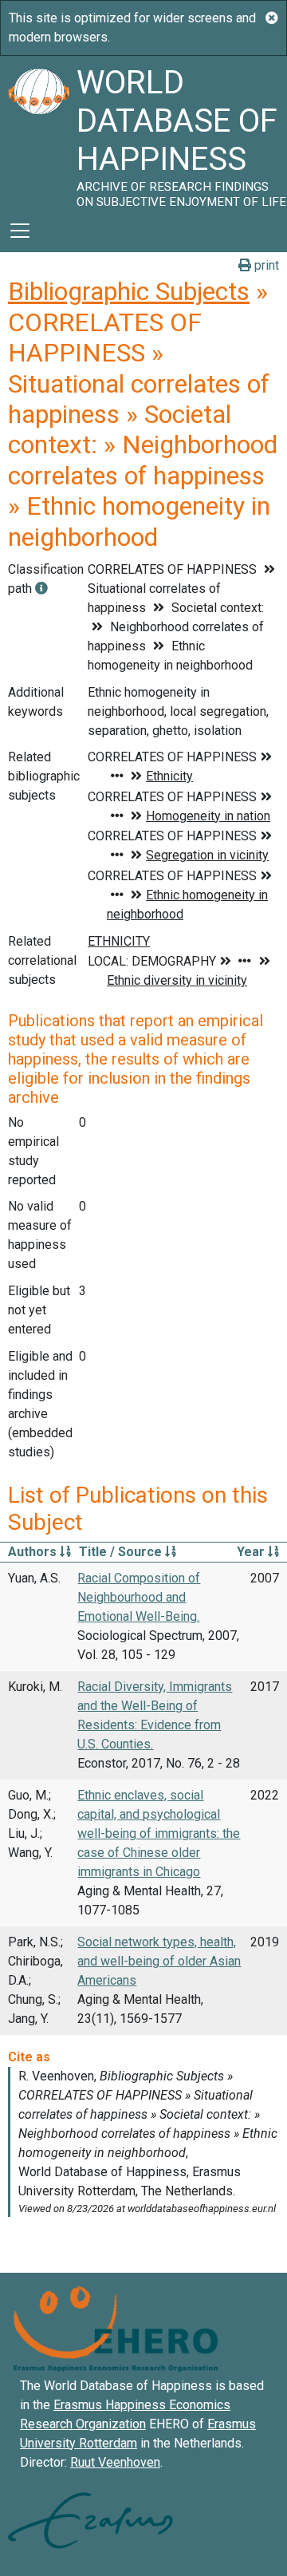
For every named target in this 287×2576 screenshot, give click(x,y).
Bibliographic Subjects (129, 291)
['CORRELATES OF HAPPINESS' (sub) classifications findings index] (41, 589)
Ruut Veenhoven (115, 2462)
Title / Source (122, 1552)
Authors (34, 1552)
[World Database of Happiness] (38, 132)
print (265, 265)
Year (252, 1552)
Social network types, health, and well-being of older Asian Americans (159, 1961)
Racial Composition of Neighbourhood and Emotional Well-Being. (139, 1597)
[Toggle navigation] (20, 231)
